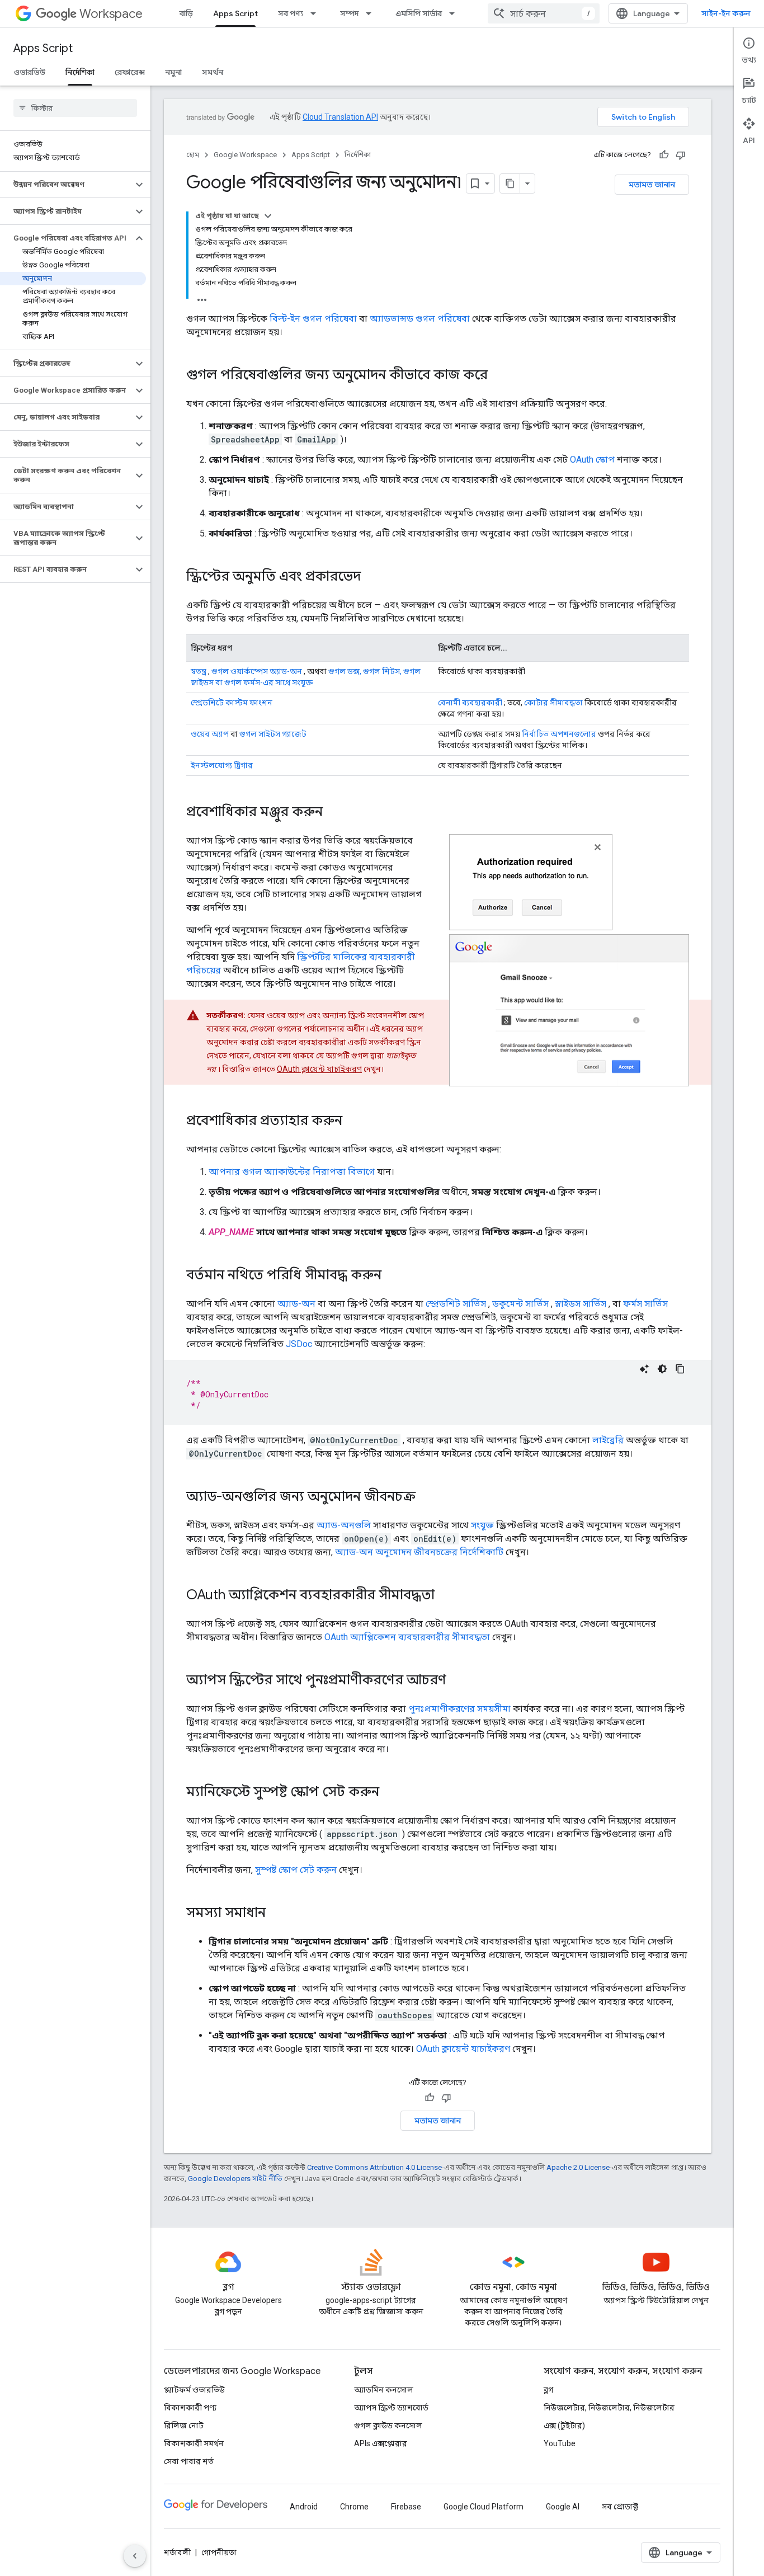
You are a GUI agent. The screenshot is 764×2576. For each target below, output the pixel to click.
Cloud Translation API (340, 117)
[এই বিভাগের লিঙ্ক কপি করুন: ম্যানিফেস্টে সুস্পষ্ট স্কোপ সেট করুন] (390, 1793)
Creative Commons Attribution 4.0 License (374, 2167)
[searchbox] (75, 108)
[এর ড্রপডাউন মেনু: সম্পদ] (372, 13)
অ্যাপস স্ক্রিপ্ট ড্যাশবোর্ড (391, 2408)
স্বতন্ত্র (199, 671)
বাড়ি (186, 13)
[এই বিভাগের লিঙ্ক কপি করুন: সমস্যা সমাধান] (277, 1914)
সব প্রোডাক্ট (620, 2507)
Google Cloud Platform (484, 2507)
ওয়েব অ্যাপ (210, 734)
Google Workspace (245, 155)
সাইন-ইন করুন (726, 13)
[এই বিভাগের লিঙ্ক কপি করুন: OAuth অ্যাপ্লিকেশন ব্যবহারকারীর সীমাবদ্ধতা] (446, 1596)
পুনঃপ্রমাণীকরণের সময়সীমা (459, 1709)
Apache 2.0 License (578, 2167)
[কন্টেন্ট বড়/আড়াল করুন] (268, 216)
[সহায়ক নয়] (681, 155)
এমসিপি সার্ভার (419, 13)
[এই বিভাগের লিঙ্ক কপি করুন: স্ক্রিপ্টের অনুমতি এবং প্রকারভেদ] (372, 577)
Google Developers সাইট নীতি (235, 2179)
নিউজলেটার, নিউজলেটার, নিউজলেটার (609, 2408)
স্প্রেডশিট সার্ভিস (456, 1304)
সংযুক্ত (482, 1525)
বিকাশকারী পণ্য (190, 2408)
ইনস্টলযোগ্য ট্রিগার (222, 765)
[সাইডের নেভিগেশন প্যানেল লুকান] (135, 2556)
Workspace (111, 14)
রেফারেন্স (130, 72)
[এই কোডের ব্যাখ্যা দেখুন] (644, 1369)
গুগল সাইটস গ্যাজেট (273, 734)
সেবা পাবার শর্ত (189, 2461)
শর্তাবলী (177, 2553)
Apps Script (235, 13)
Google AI (563, 2507)
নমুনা (173, 72)
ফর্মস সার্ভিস (645, 1304)
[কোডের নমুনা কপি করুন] (680, 1369)
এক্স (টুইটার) (564, 2426)
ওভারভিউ (29, 72)
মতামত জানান (652, 185)
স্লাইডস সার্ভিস (581, 1304)
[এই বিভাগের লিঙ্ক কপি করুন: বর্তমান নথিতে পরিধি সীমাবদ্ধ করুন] (393, 1276)
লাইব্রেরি (608, 1440)
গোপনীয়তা (219, 2553)
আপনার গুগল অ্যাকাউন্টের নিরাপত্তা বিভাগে (292, 1172)
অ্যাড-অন (296, 1304)
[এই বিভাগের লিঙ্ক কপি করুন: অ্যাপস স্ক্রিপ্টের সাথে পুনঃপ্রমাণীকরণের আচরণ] (458, 1681)
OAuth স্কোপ (592, 460)
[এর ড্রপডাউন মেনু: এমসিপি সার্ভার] (455, 13)
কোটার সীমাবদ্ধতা (553, 703)
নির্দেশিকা (80, 72)
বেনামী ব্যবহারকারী (470, 703)
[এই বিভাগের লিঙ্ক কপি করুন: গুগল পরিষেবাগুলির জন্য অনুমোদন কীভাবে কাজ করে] (499, 376)
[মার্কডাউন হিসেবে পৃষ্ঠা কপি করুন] (510, 183)
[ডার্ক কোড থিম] (662, 1369)
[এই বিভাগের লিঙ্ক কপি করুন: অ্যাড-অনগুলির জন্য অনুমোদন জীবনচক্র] (427, 1497)
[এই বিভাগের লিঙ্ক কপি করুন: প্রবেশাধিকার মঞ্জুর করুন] (337, 813)
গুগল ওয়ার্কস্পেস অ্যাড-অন (257, 671)
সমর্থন (213, 72)
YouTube (560, 2443)
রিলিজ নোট (184, 2426)
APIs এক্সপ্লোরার (381, 2443)
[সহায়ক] (664, 155)
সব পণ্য (291, 13)
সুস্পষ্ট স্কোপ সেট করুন (296, 1870)
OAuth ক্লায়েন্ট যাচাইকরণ (319, 1069)
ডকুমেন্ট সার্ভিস (520, 1304)
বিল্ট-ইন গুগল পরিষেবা (313, 319)
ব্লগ (548, 2390)
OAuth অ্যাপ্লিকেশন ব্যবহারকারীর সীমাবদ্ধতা (407, 1637)
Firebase (406, 2507)
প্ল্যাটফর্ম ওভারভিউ (194, 2390)
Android (304, 2507)
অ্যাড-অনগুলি (344, 1525)
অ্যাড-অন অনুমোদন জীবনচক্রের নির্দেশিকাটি (419, 1552)
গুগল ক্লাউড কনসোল (388, 2426)
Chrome (354, 2507)
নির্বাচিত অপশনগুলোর (559, 734)
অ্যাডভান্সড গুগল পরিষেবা (420, 319)
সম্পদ (349, 13)
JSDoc (299, 1344)
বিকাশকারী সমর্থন (194, 2443)
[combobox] (544, 13)
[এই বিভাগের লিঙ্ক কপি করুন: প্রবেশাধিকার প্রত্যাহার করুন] (353, 1122)
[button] (66, 185)
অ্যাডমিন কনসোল (384, 2390)
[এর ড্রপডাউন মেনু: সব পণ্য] (317, 13)
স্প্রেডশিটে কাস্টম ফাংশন (232, 703)
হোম (193, 155)
